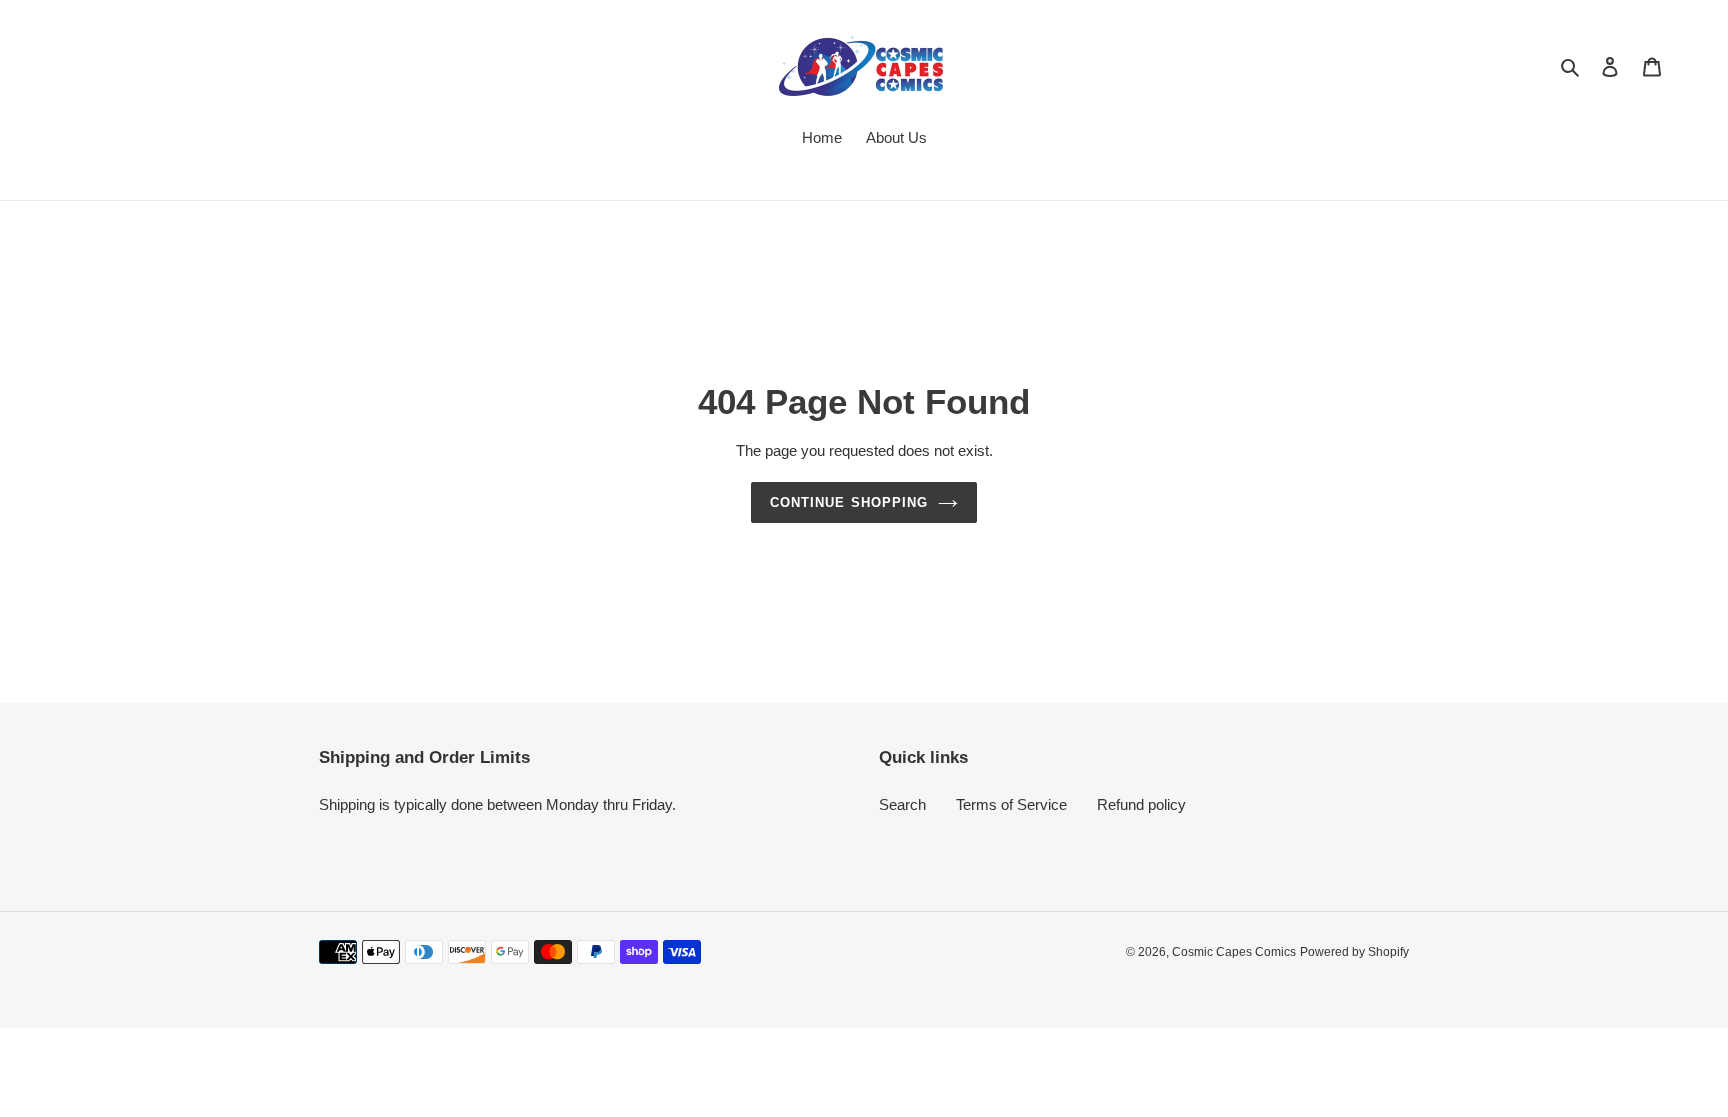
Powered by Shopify (1354, 952)
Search (902, 804)
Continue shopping (849, 502)
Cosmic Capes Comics (1234, 952)
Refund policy (1141, 804)
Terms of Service (1011, 804)
